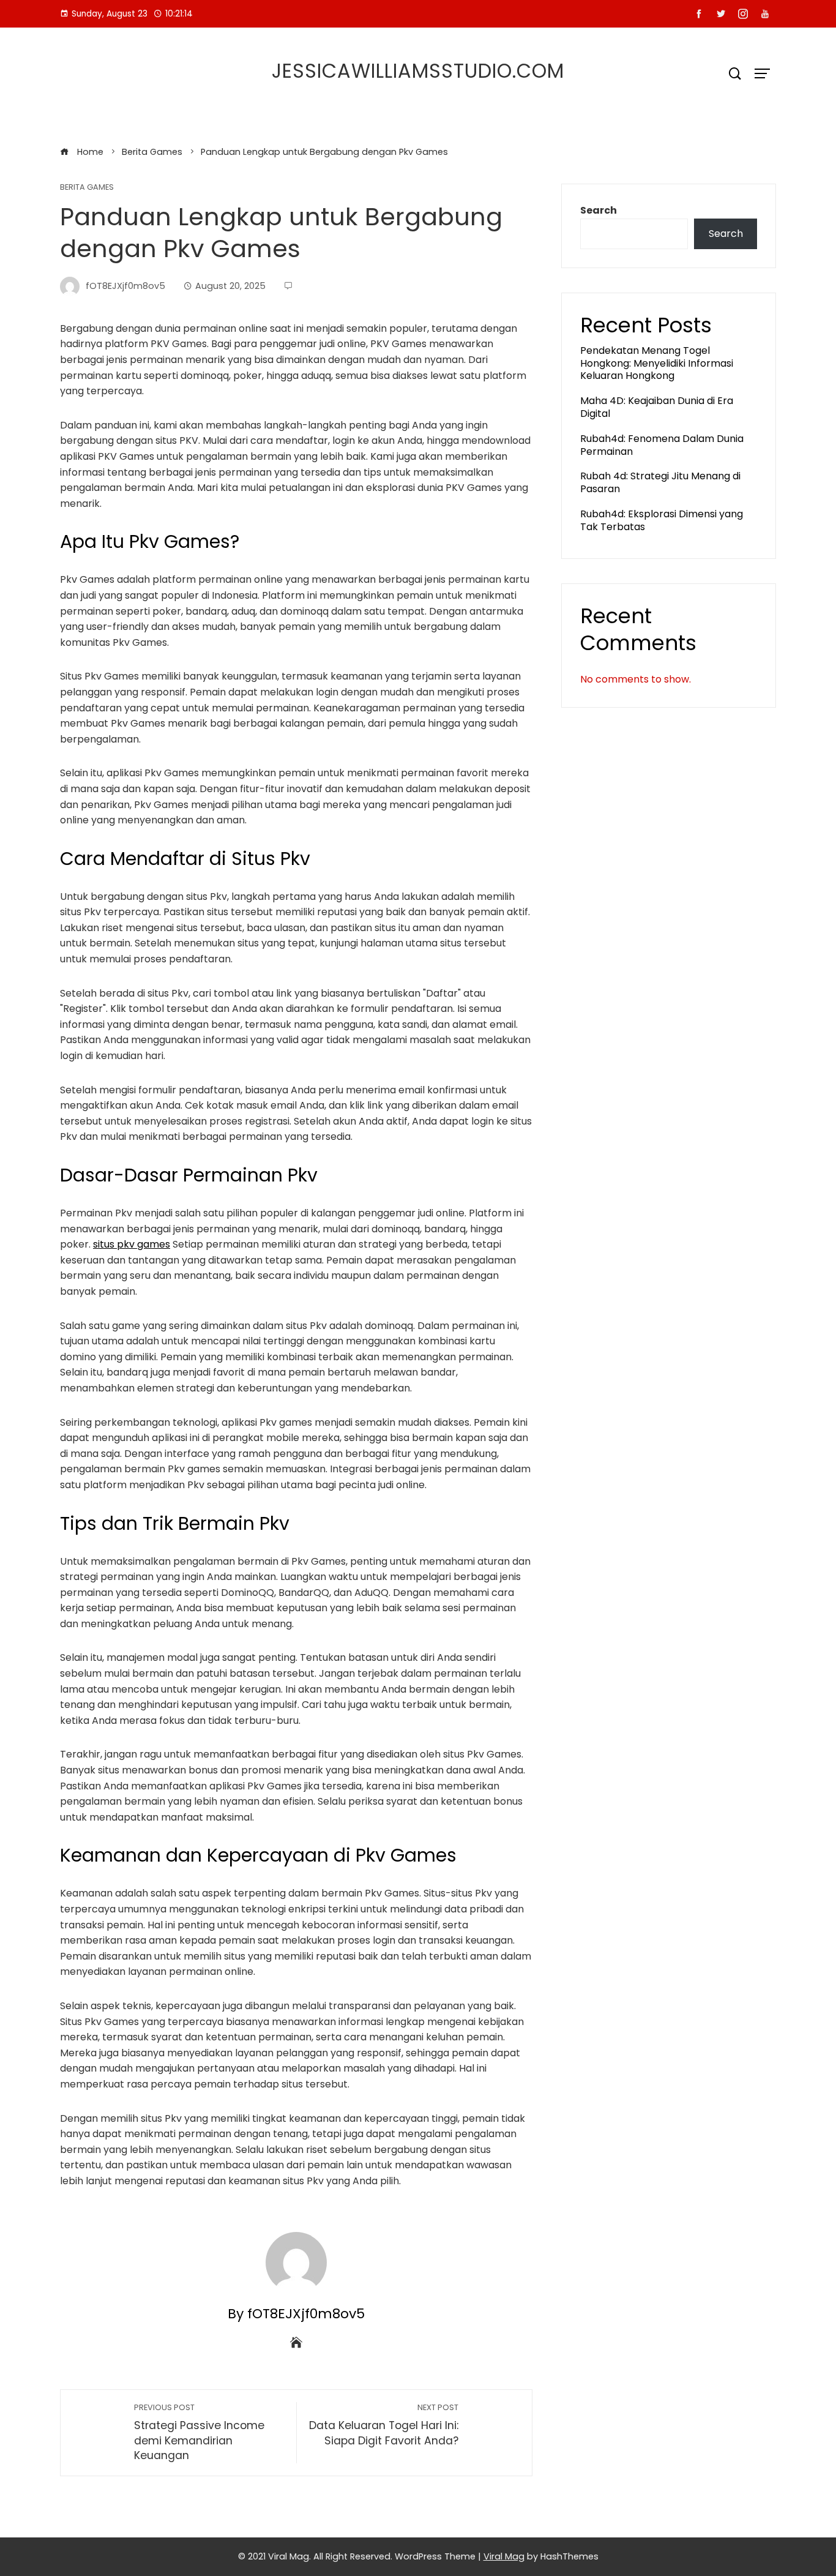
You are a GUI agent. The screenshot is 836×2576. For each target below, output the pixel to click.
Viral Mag (504, 2556)
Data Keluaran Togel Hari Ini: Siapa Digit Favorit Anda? (384, 2425)
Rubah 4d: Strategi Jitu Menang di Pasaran (660, 482)
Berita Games (87, 188)
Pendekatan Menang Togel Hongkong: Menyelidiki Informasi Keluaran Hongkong (657, 363)
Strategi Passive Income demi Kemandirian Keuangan (199, 2432)
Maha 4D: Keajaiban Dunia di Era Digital (657, 407)
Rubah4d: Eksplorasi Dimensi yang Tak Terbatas (662, 520)
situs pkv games (132, 1244)
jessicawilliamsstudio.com (418, 71)
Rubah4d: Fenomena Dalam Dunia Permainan (662, 445)
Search (599, 210)
